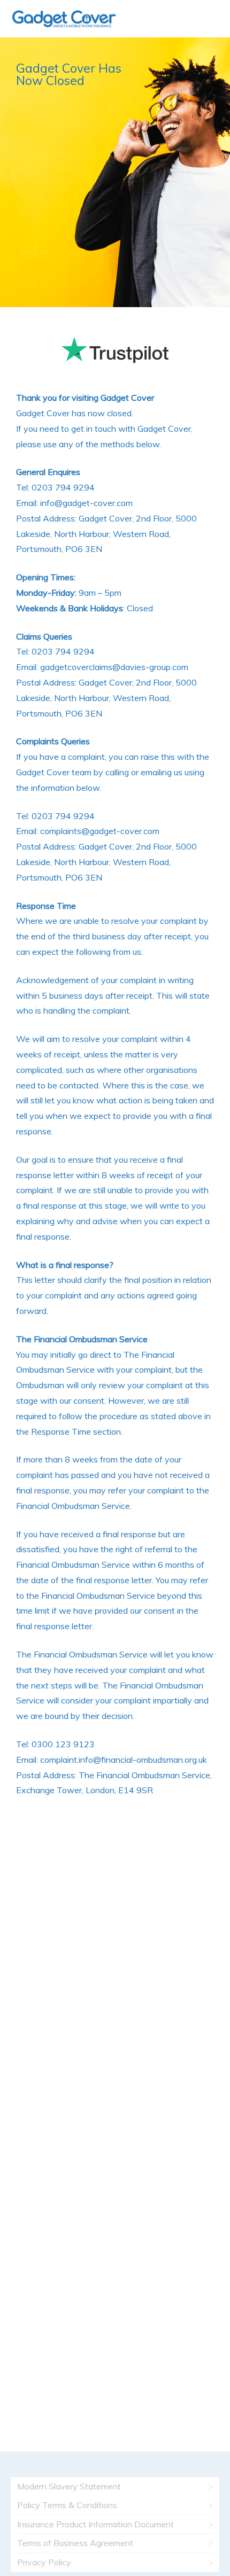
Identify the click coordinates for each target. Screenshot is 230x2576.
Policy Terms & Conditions (67, 2505)
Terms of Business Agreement (75, 2543)
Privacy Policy (44, 2562)
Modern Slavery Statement (69, 2486)
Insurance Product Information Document (95, 2524)
